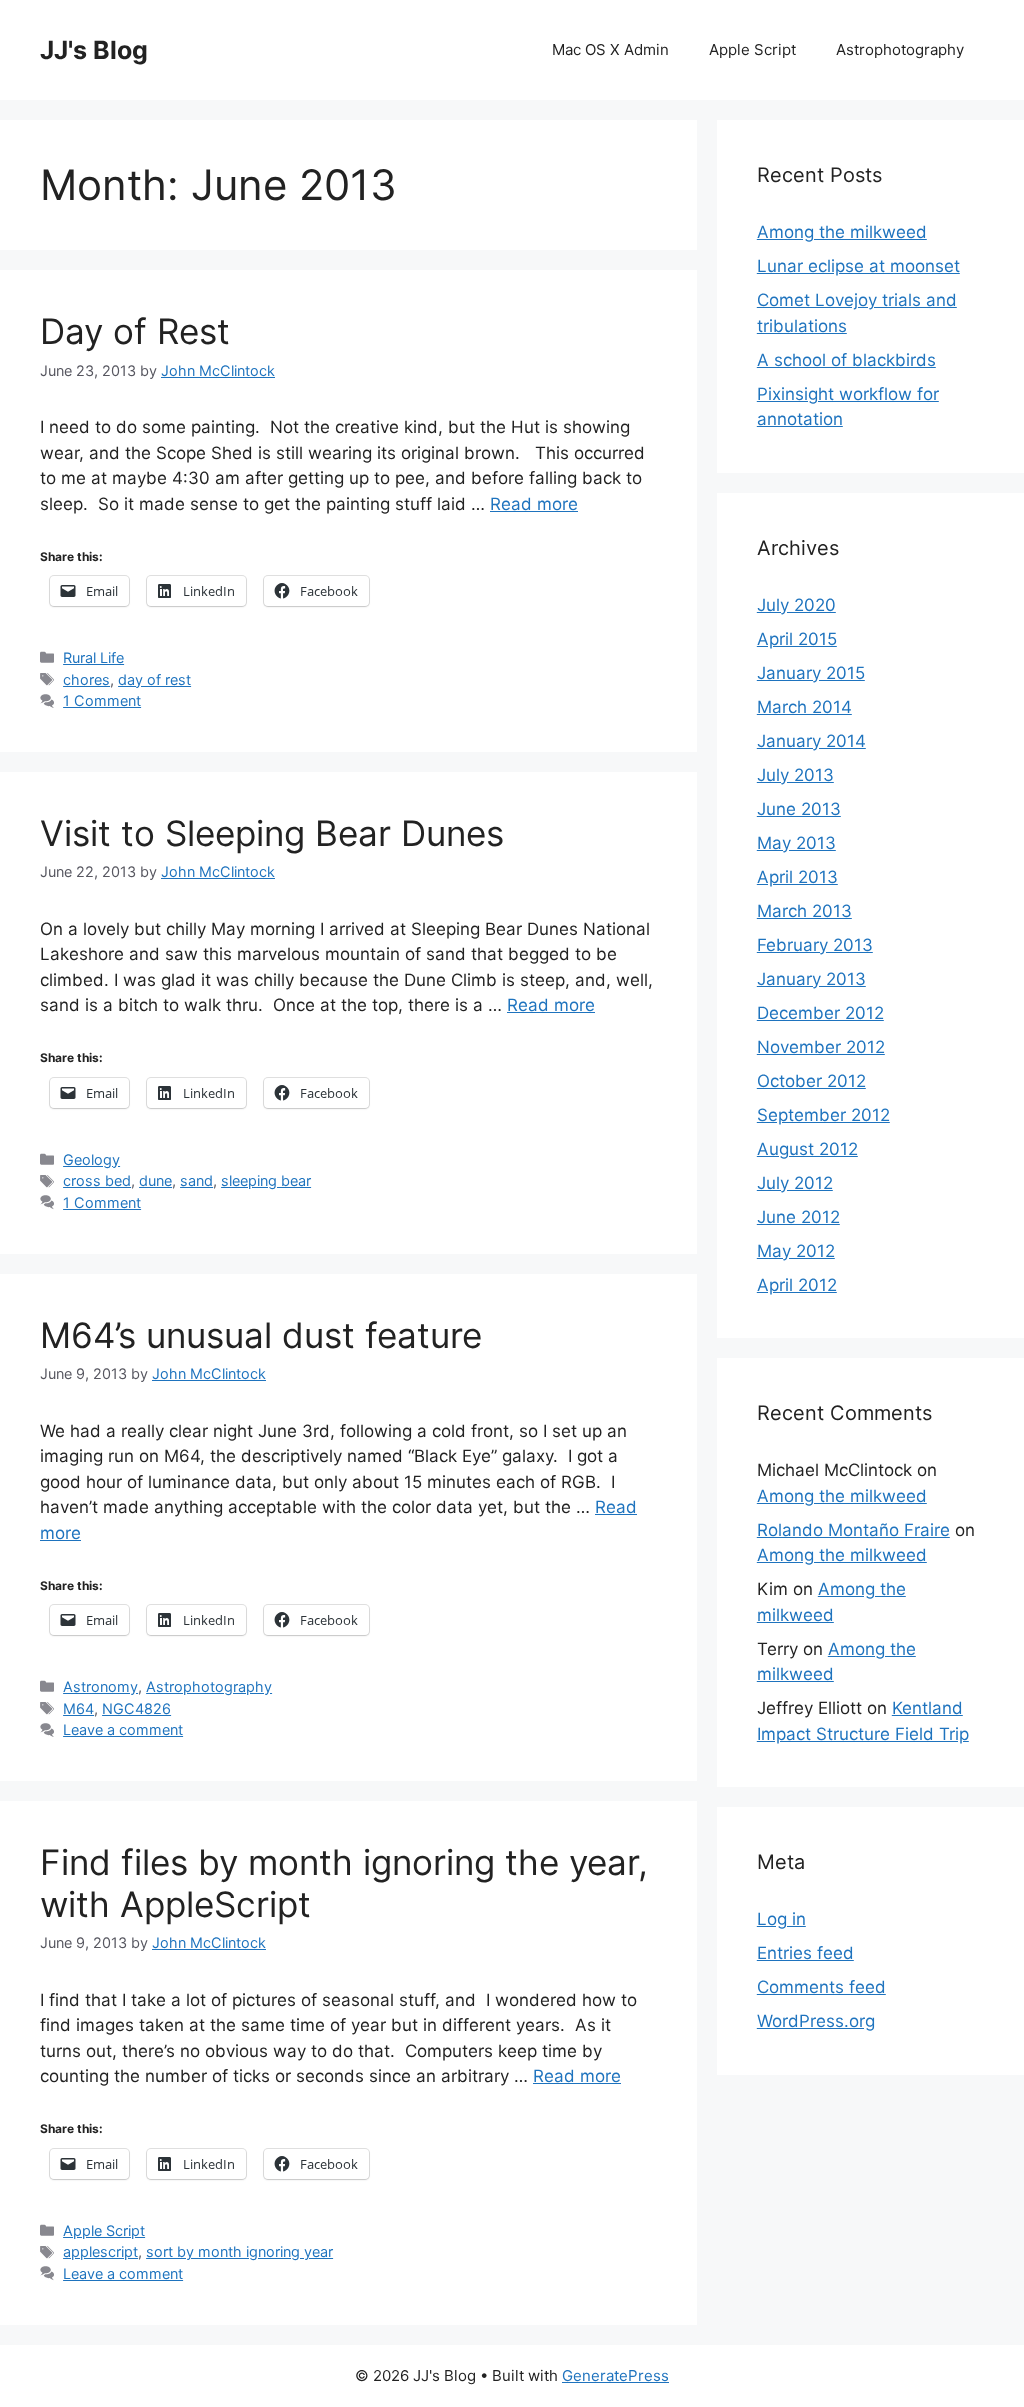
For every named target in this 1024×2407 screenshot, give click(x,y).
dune (155, 1180)
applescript (100, 2251)
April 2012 (797, 1285)
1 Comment (102, 700)
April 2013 (797, 877)
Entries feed (805, 1953)
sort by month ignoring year (239, 2251)
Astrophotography (900, 49)
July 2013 (795, 775)
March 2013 (804, 911)
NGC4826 (136, 1708)
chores (86, 679)
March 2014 (804, 707)
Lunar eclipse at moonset (858, 266)
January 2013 (811, 979)
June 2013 (799, 809)
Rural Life (93, 657)
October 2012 (811, 1081)
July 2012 (795, 1183)
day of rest (154, 679)
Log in (781, 1919)
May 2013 (796, 843)
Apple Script (752, 49)
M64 (78, 1708)
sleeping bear (266, 1180)
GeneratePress (615, 2375)
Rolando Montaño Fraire (853, 1530)
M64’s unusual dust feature (261, 1335)
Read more (534, 504)
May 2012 (796, 1251)
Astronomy (100, 1686)
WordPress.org (816, 2021)
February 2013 (815, 945)
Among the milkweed (842, 232)
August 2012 (807, 1149)
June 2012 (798, 1217)
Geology (91, 1159)
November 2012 (821, 1047)
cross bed (97, 1180)
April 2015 (797, 639)
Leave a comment (123, 1729)
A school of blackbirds (846, 360)
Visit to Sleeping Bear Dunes (272, 833)
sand (196, 1180)
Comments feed (821, 1987)
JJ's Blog (94, 50)
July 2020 (796, 605)
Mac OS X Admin (610, 49)
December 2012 (820, 1013)
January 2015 (811, 673)
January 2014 (811, 741)
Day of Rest (135, 331)
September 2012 (823, 1115)
